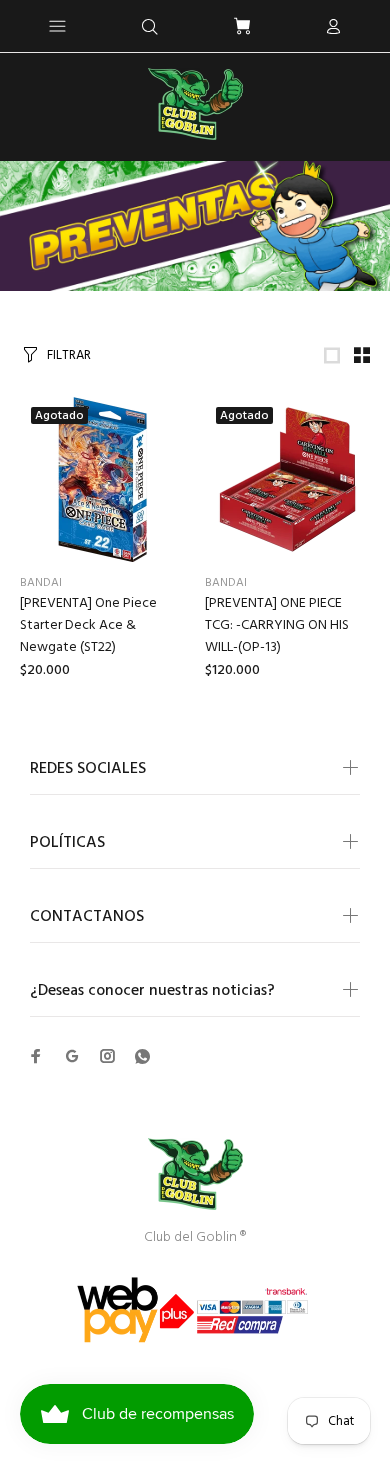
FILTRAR (69, 355)
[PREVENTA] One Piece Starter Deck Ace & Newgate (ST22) (88, 625)
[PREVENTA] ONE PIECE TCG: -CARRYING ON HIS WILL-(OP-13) (277, 625)
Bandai (41, 583)
